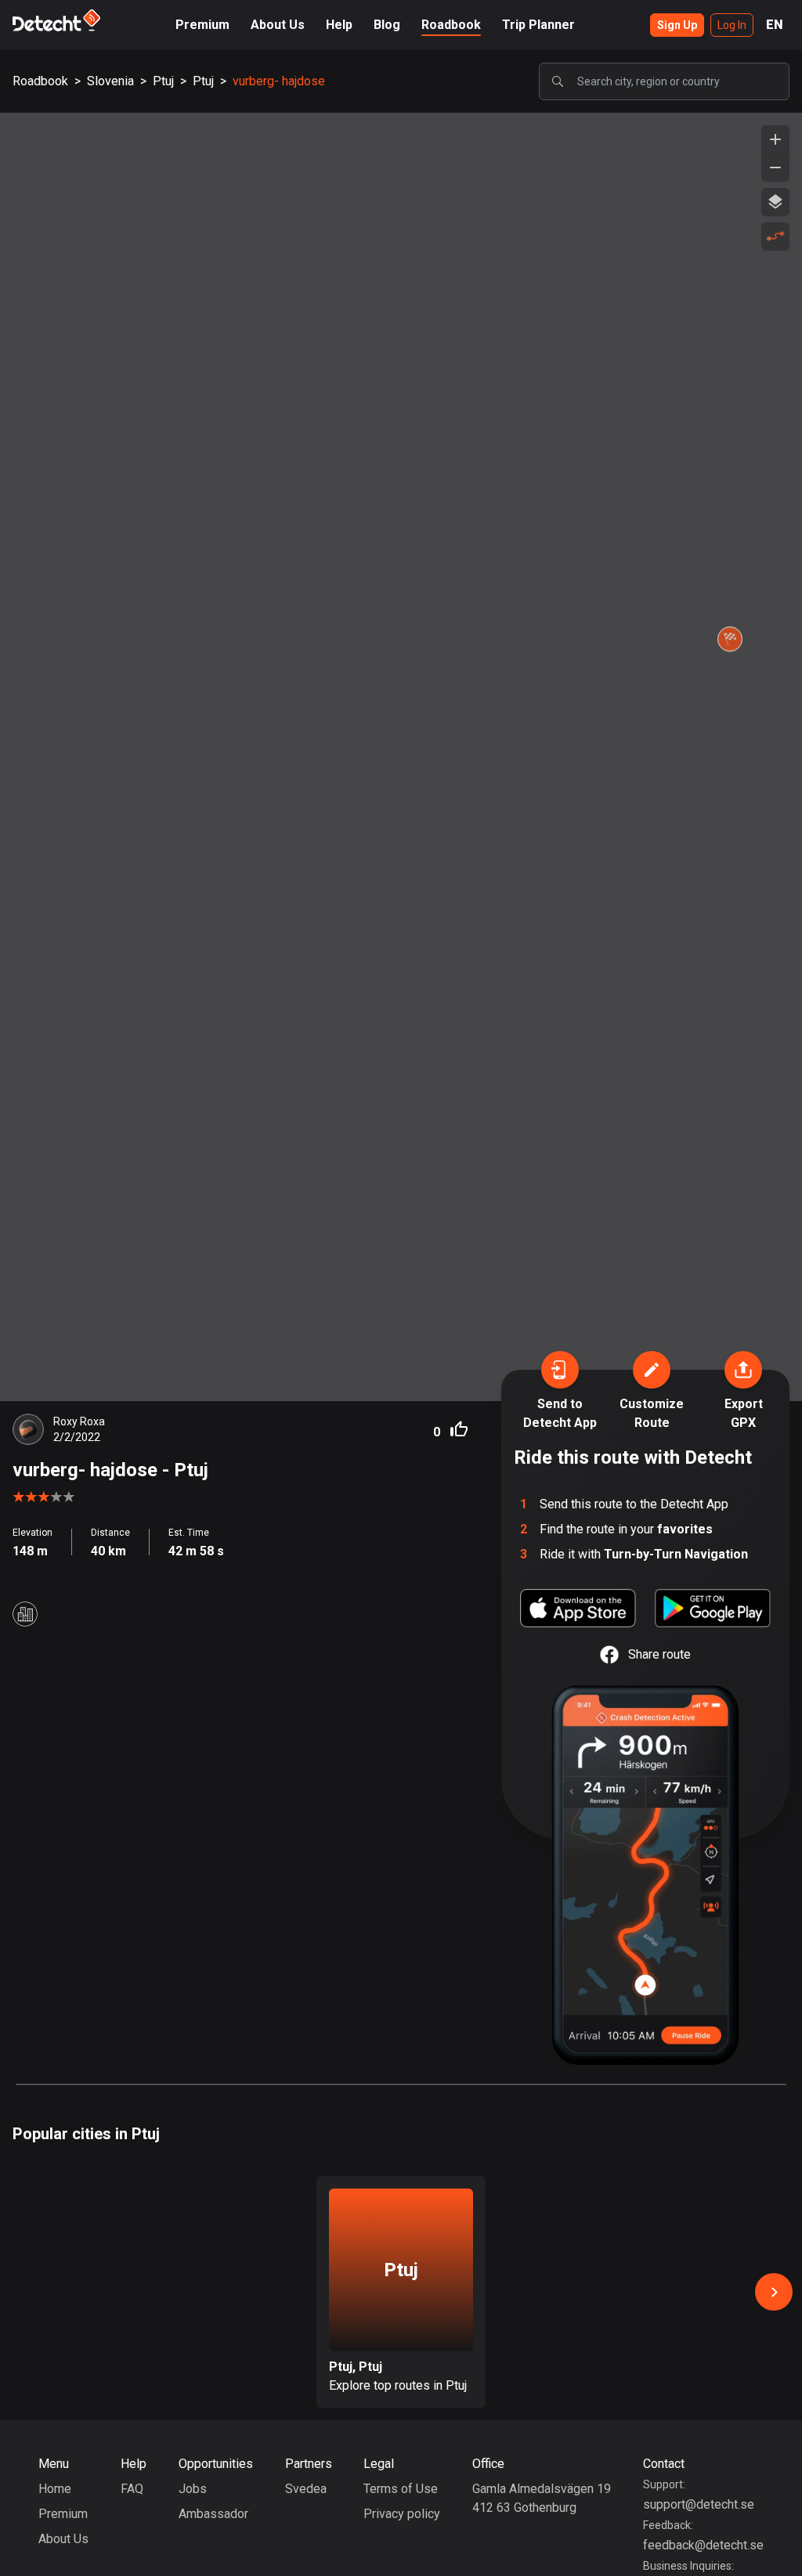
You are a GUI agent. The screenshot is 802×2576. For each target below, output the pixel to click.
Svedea (306, 2489)
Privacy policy (402, 2514)
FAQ (132, 2489)
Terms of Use (401, 2489)
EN (775, 25)
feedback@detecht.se (703, 2545)
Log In (732, 25)
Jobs (193, 2489)
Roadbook (451, 25)
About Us (278, 25)
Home (55, 2489)
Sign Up (677, 25)
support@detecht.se (699, 2504)
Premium (202, 25)
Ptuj (163, 81)
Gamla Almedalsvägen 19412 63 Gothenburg (542, 2498)
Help (339, 25)
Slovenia (110, 81)
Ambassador (213, 2514)
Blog (387, 25)
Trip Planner (538, 25)
